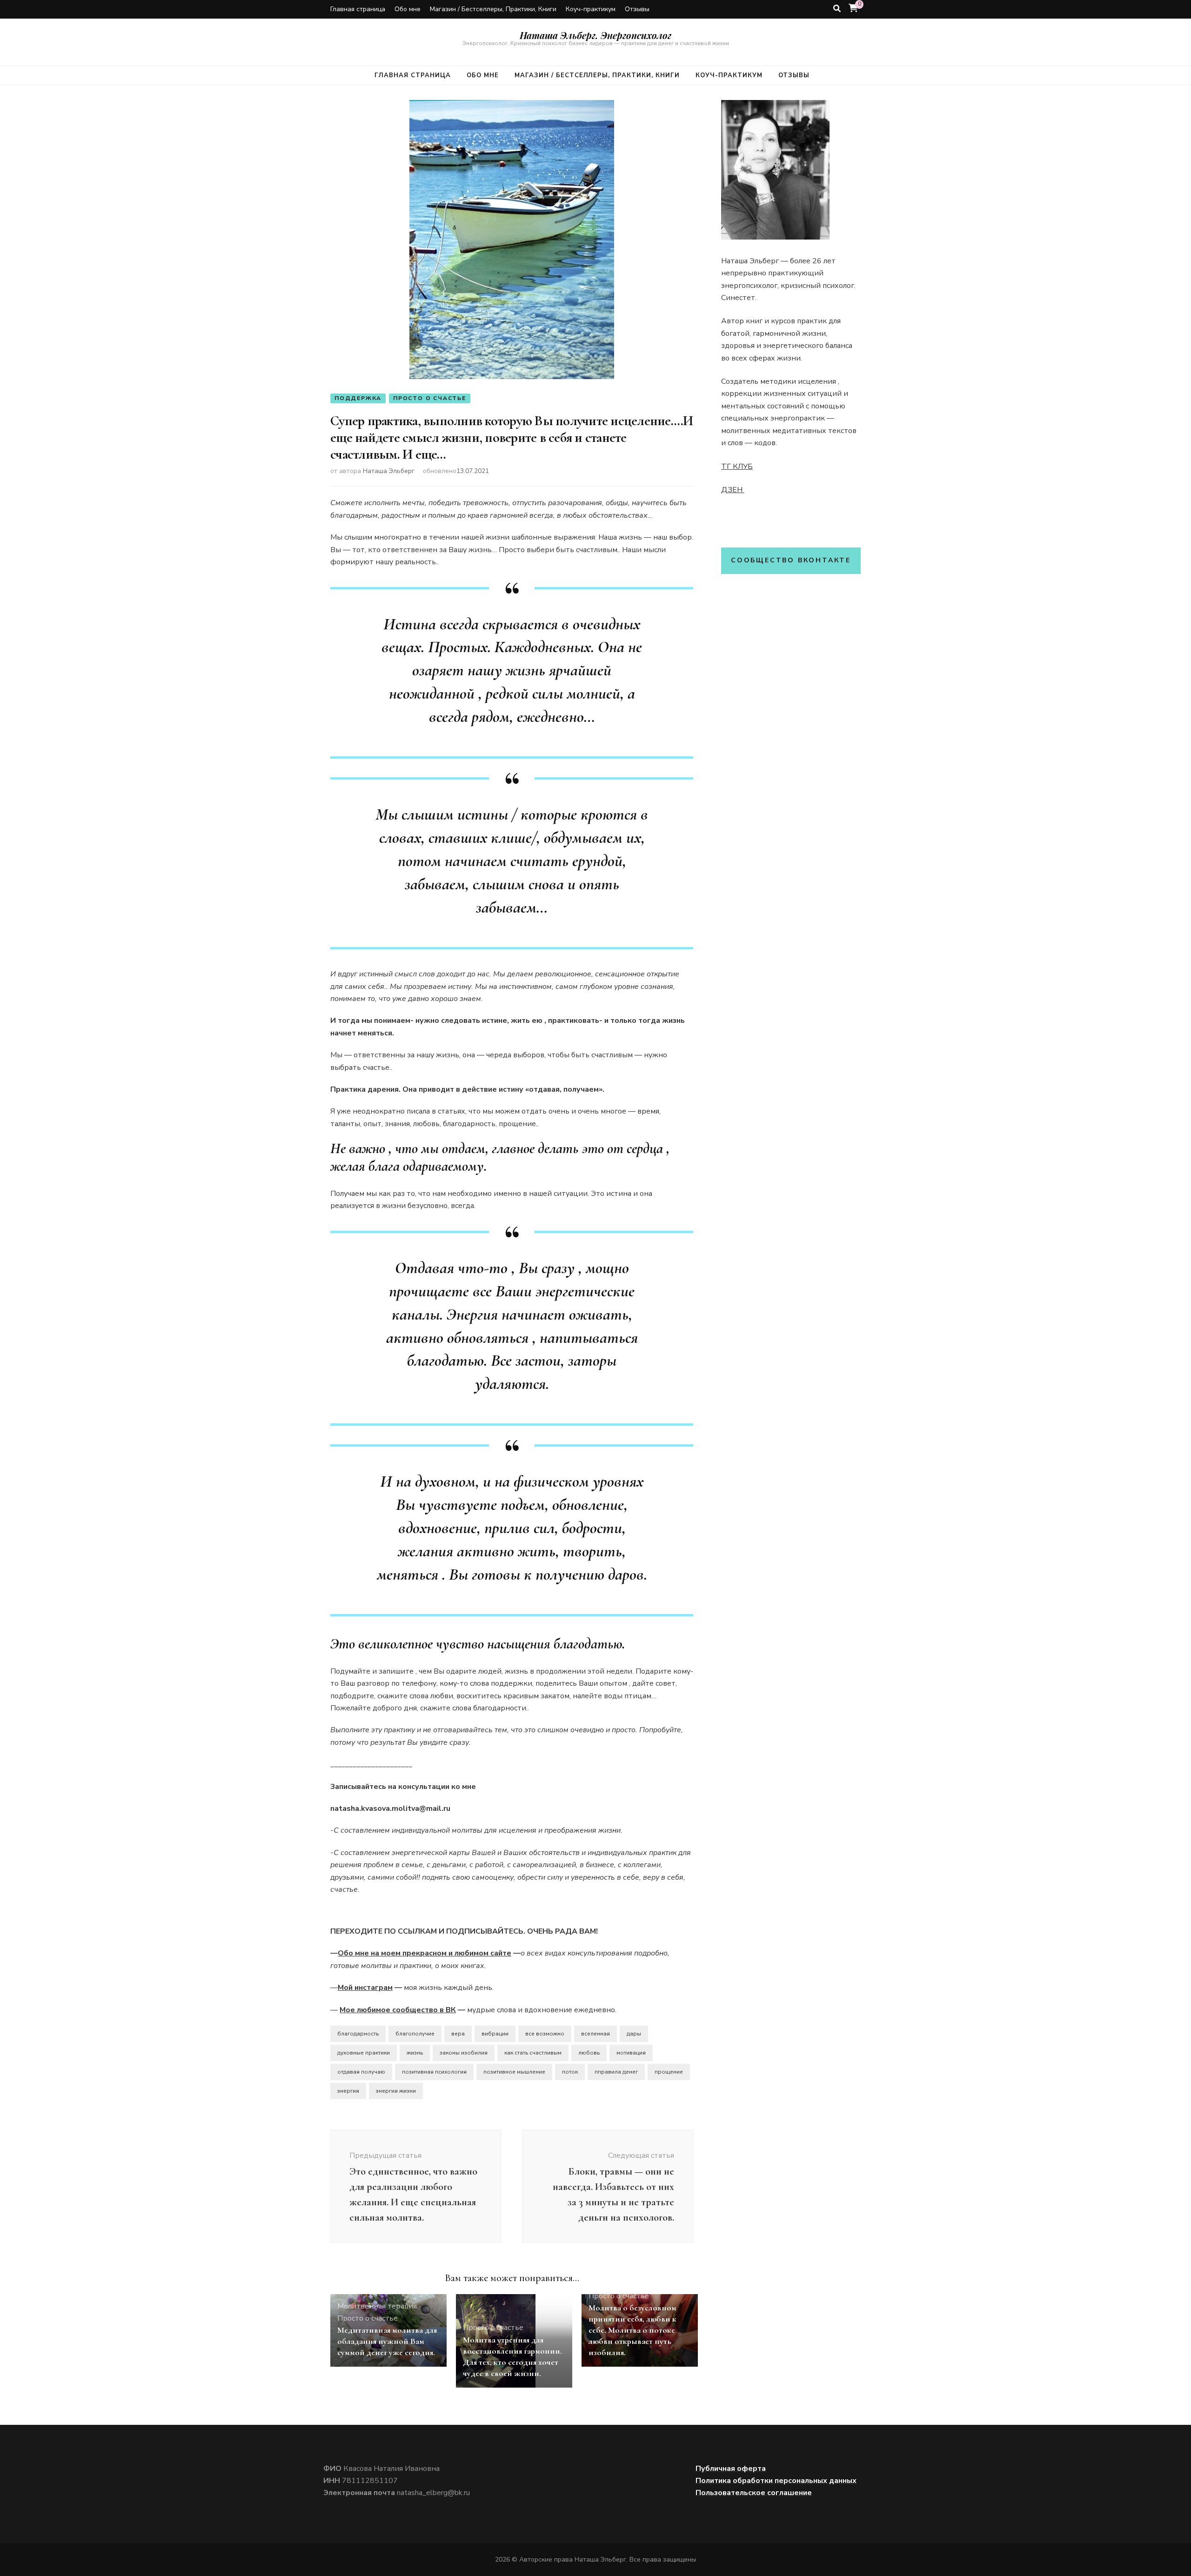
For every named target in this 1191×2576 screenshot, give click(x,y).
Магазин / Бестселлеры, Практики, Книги (493, 9)
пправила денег (616, 2072)
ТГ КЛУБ (737, 467)
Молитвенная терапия (377, 2306)
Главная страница (358, 9)
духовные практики (364, 2053)
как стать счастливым (533, 2053)
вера (458, 2034)
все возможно (545, 2034)
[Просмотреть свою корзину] (853, 8)
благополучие (415, 2034)
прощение (669, 2072)
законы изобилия (464, 2053)
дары (634, 2034)
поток (570, 2072)
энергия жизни (396, 2091)
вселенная (595, 2034)
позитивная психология (434, 2072)
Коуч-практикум (591, 9)
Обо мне (408, 9)
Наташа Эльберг (389, 471)
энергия (348, 2091)
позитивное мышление (514, 2072)
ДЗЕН (733, 490)
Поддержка (358, 398)
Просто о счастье (430, 398)
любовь (589, 2053)
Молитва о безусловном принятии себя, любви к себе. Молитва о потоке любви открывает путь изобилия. (632, 2330)
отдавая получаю (361, 2072)
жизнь (415, 2053)
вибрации (495, 2034)
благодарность (358, 2034)
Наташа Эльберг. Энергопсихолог (595, 35)
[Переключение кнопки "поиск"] (837, 9)
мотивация (631, 2053)
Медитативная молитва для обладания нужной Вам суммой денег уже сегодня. (387, 2341)
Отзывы (637, 9)
